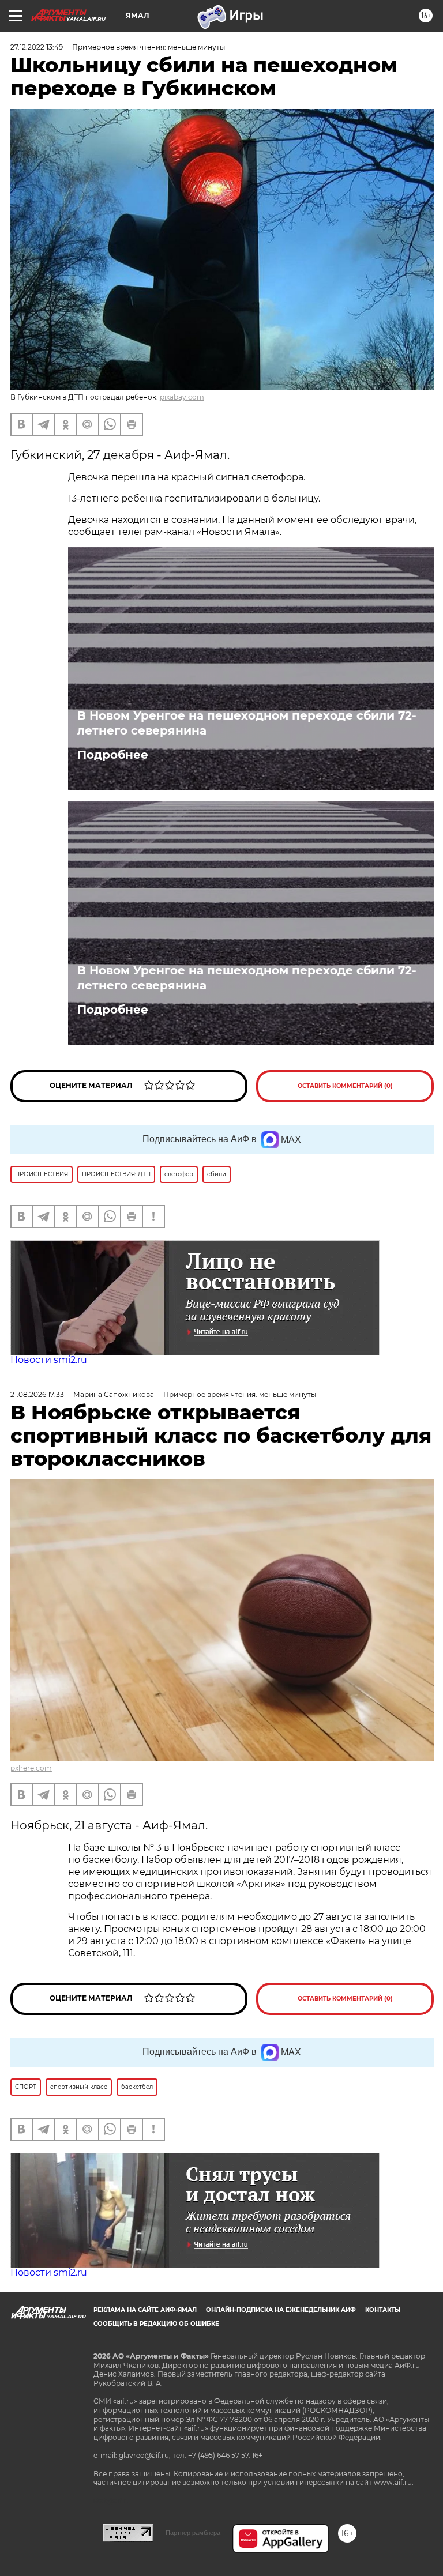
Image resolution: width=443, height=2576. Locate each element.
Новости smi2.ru (49, 1360)
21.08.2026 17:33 (37, 1394)
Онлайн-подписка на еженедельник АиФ (281, 2310)
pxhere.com (31, 1768)
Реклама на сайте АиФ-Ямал (145, 2310)
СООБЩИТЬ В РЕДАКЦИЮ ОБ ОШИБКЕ (156, 2324)
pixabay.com (182, 397)
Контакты (383, 2310)
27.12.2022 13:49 (37, 47)
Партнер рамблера (193, 2533)
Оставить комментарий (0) (345, 1086)
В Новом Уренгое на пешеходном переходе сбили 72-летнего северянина (247, 723)
